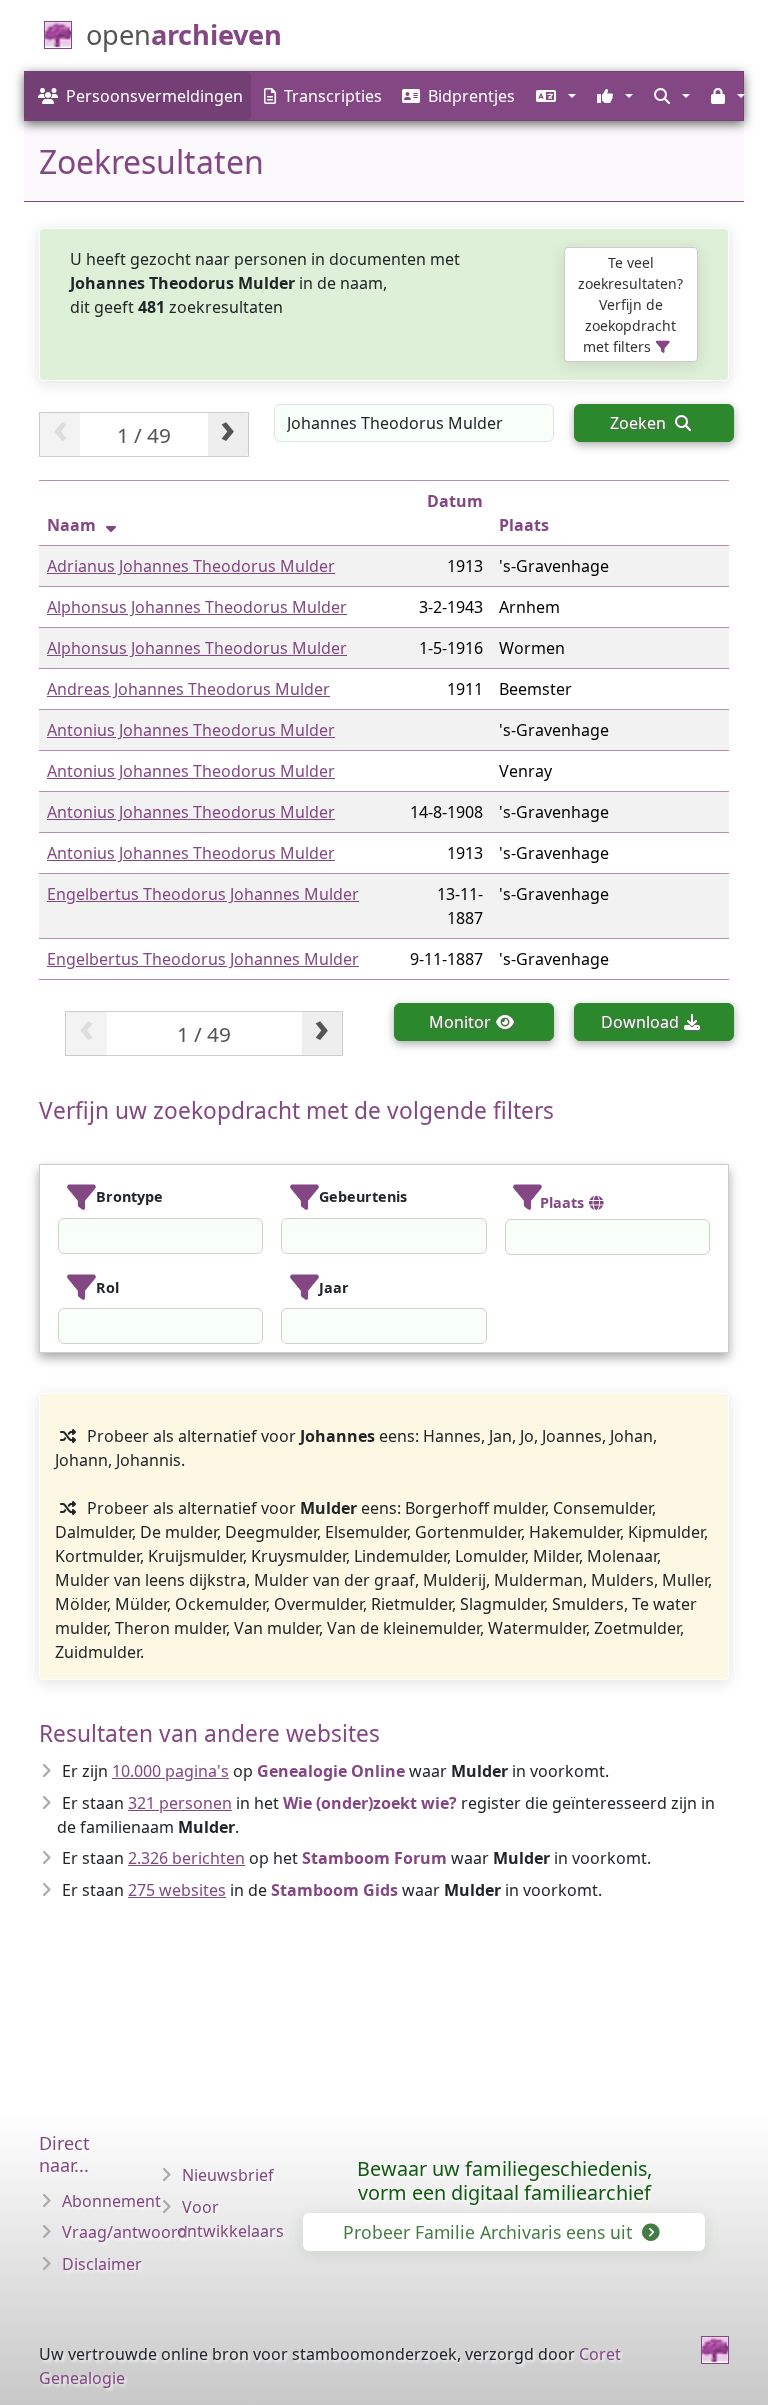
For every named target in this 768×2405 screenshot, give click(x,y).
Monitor (460, 1022)
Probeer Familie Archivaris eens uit (490, 2232)
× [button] (250, 1236)
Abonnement (111, 2201)
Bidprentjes (471, 96)
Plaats (524, 525)
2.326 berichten (186, 1858)
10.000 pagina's (170, 1771)
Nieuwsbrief (228, 2175)
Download (640, 1022)
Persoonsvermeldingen (154, 96)
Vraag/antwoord (125, 2232)
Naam (71, 525)
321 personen (180, 1803)
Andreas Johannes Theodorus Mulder (188, 689)
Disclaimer (102, 2264)
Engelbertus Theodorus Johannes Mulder (203, 894)
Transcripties (333, 96)
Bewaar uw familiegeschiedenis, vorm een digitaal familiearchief (504, 2180)
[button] (553, 96)
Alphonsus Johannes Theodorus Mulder (197, 607)
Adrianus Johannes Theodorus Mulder (191, 566)
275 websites (177, 1890)
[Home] (715, 2350)
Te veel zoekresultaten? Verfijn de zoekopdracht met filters (630, 304)
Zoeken (640, 423)
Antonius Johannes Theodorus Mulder (191, 730)
